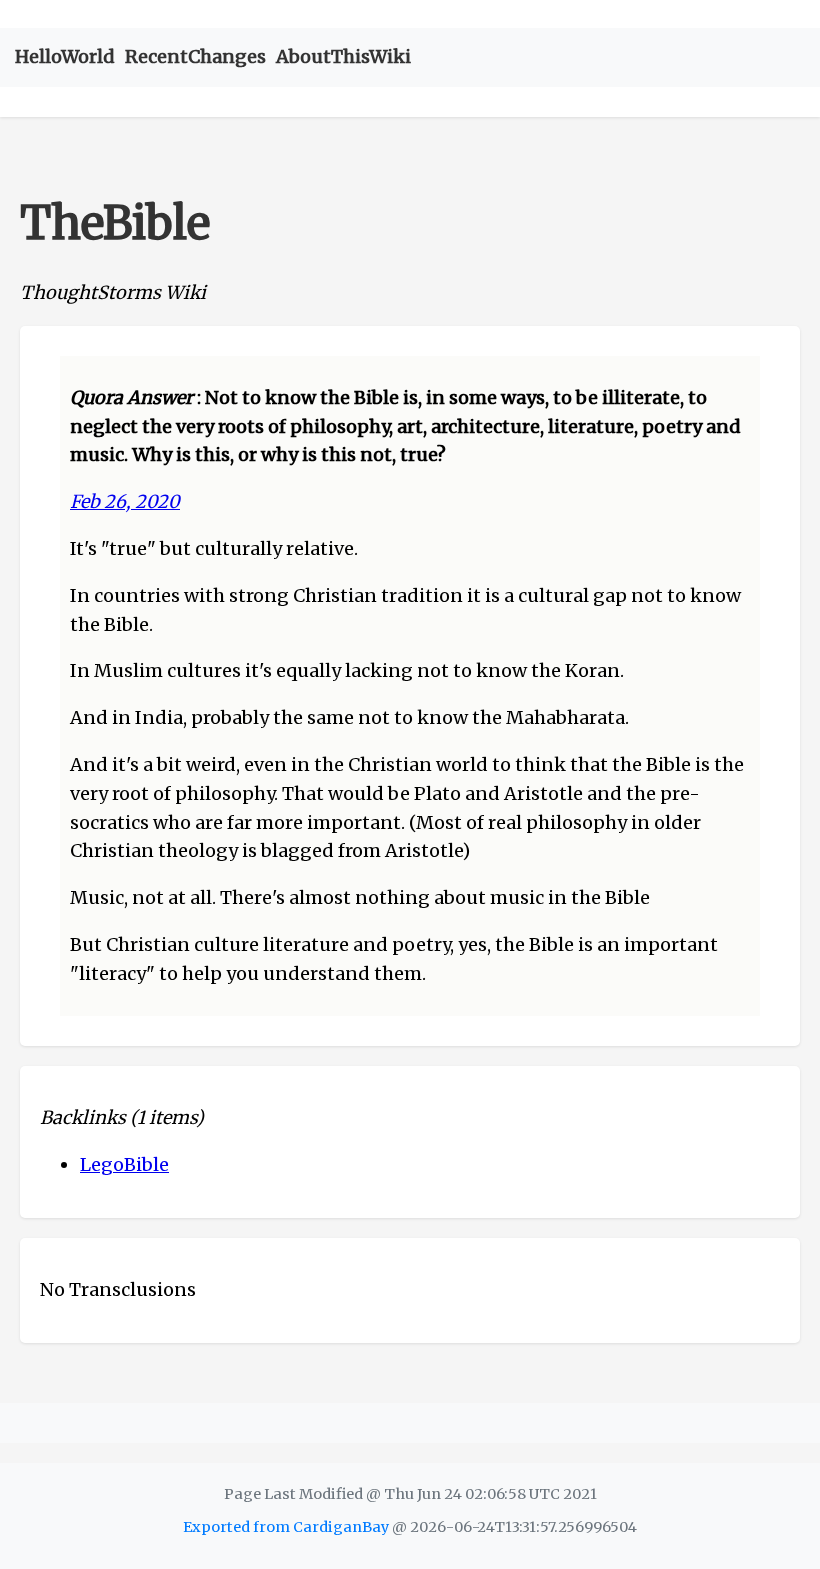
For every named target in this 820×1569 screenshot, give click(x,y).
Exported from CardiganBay (286, 1527)
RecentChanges (195, 56)
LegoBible (124, 1164)
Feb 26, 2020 (125, 501)
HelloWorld (65, 56)
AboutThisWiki (343, 56)
